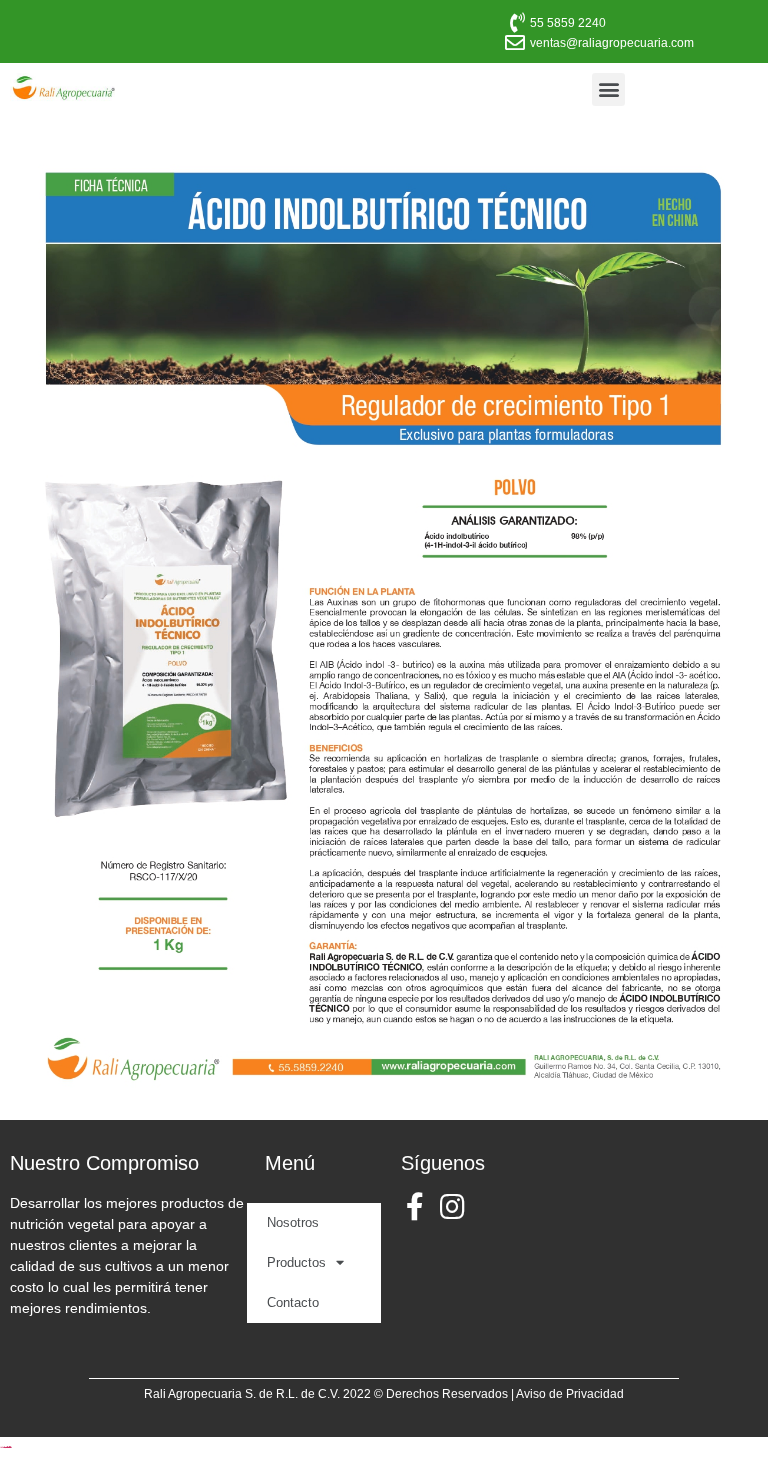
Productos (296, 1262)
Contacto (293, 1302)
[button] (608, 89)
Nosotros (293, 1222)
